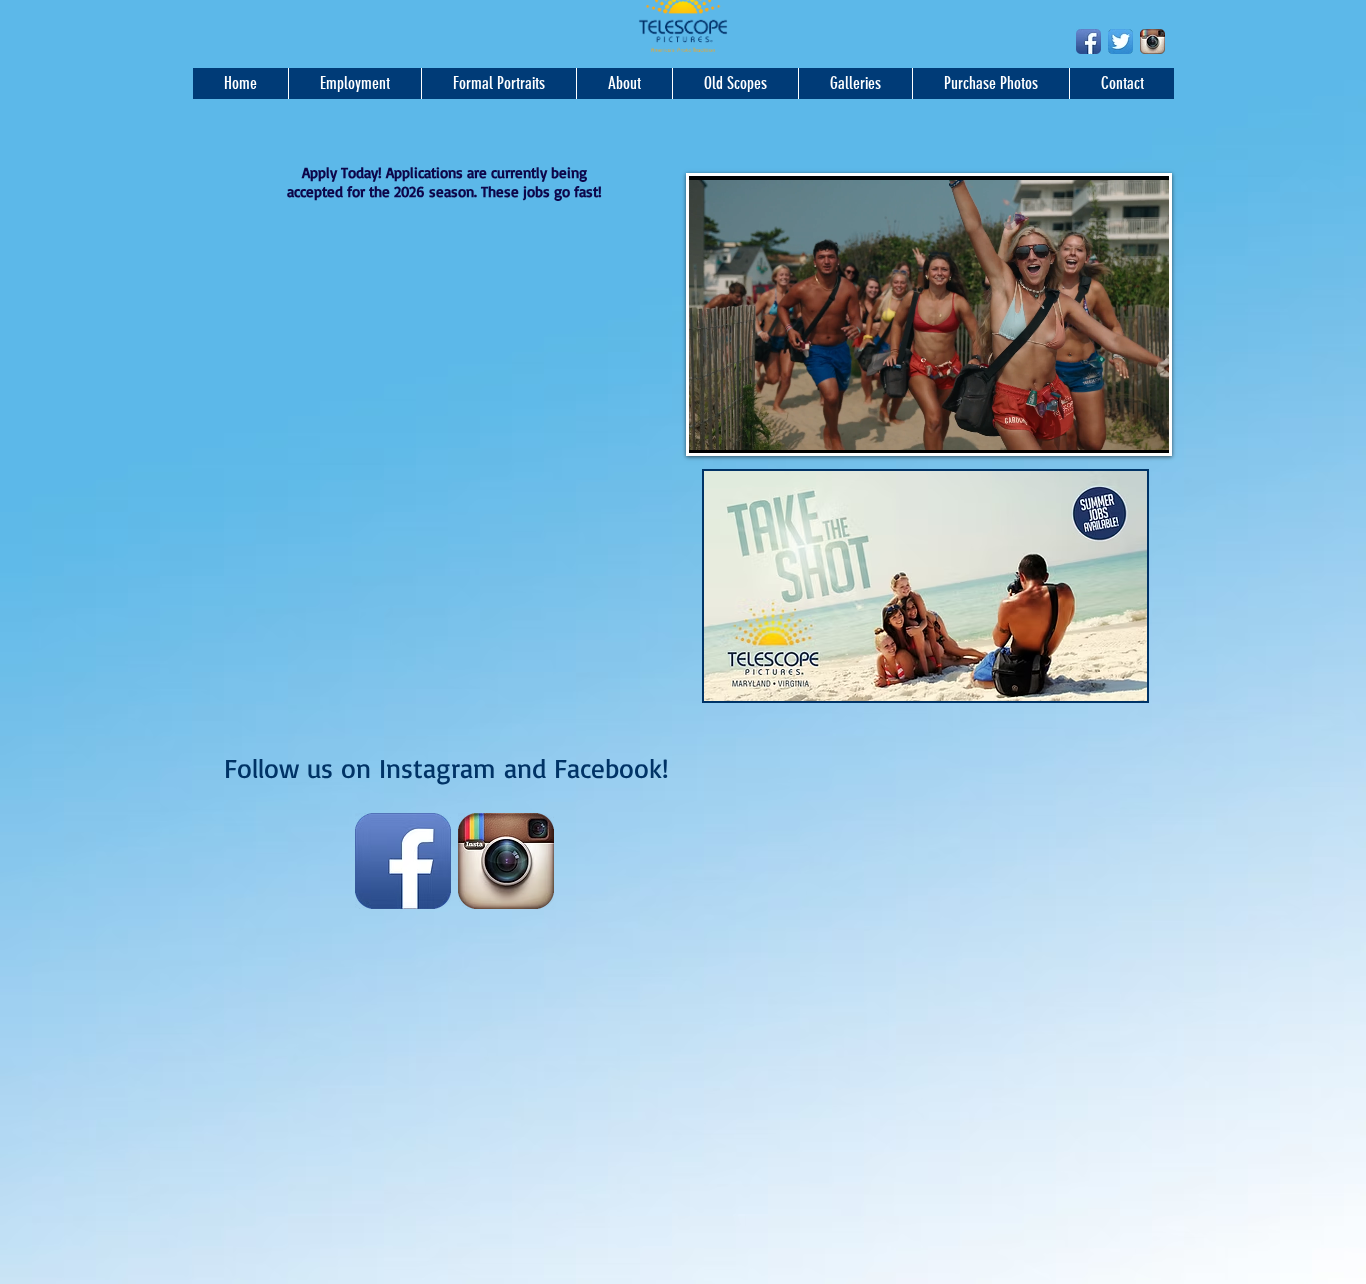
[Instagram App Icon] (1152, 41)
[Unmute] (749, 426)
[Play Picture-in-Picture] (1108, 426)
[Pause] (715, 426)
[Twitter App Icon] (1120, 41)
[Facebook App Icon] (1088, 41)
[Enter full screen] (1142, 426)
